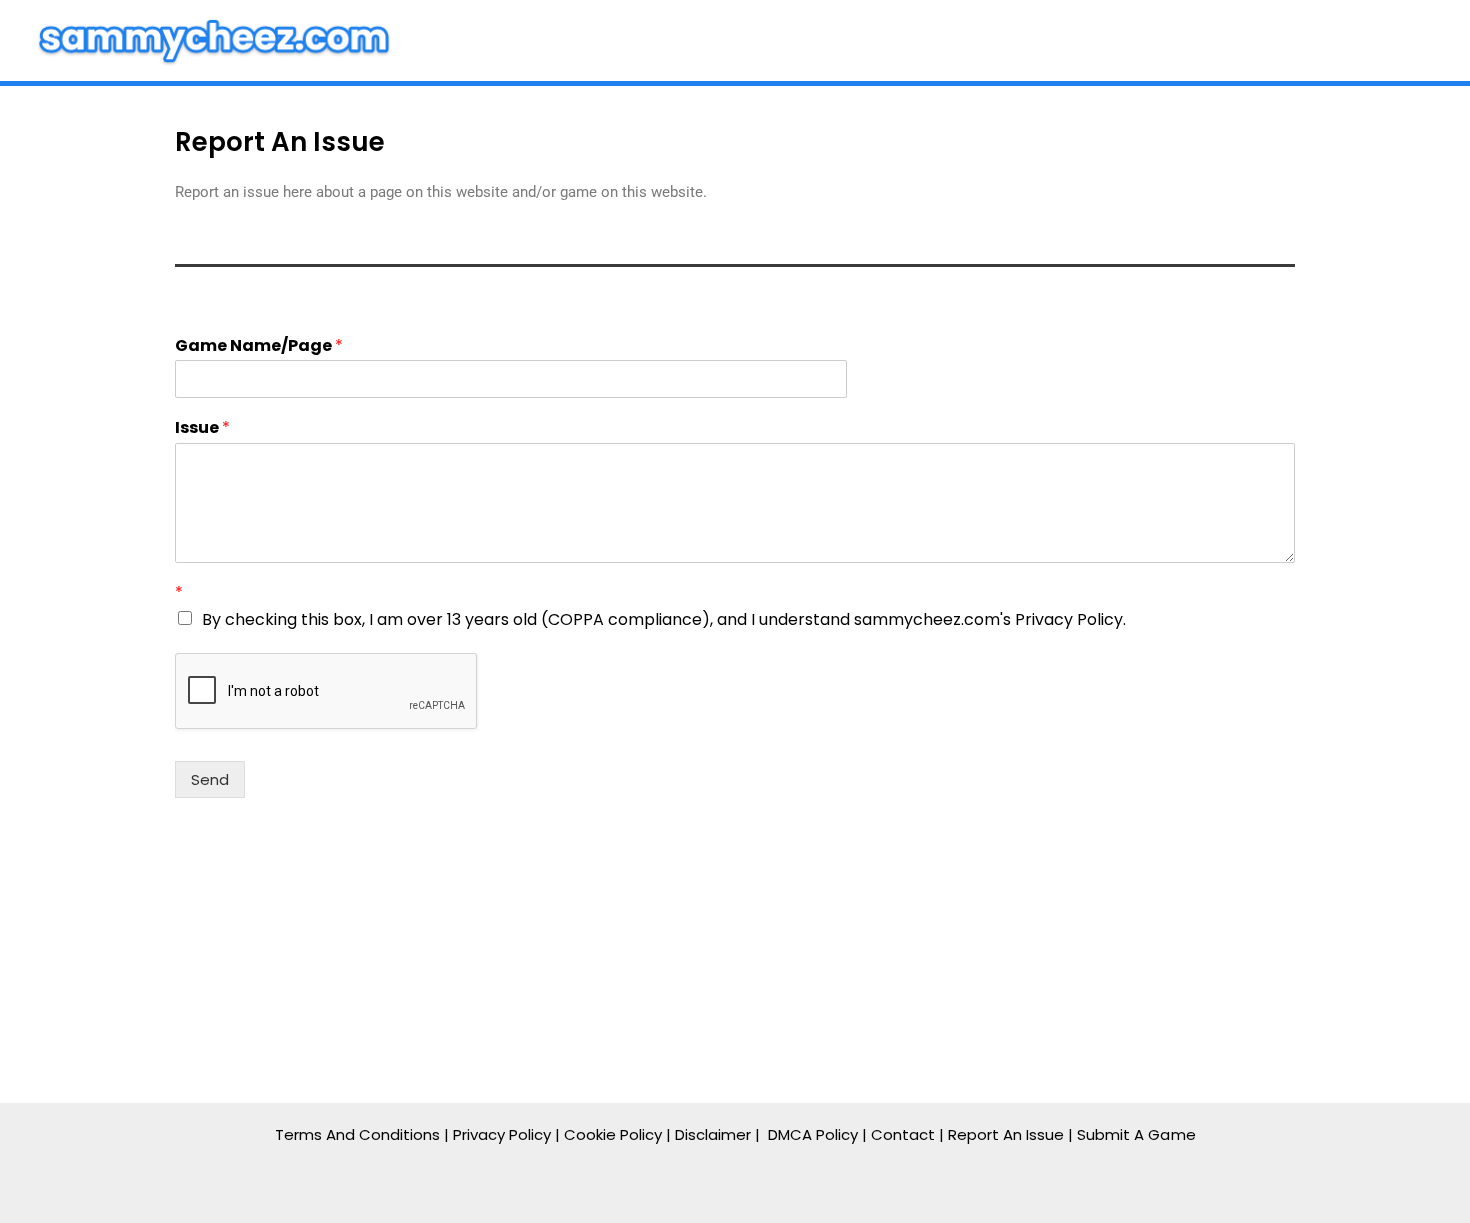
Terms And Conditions (357, 1134)
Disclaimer (713, 1134)
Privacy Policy (502, 1134)
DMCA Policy (813, 1134)
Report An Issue (1006, 1134)
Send (210, 779)
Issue (202, 428)
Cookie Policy (613, 1134)
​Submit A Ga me (1136, 1134)
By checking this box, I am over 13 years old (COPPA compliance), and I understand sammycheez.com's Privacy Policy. (664, 619)
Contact (903, 1134)
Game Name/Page (259, 346)
